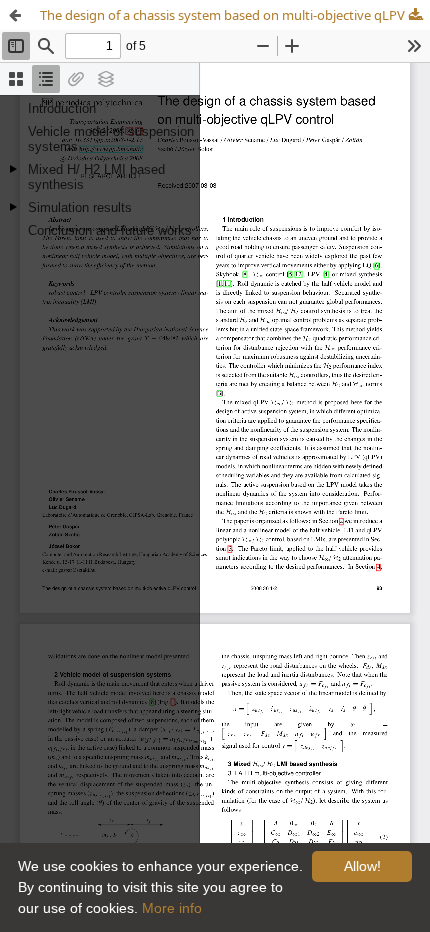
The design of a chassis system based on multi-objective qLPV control (235, 15)
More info (172, 908)
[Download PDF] (415, 15)
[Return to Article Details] (15, 15)
